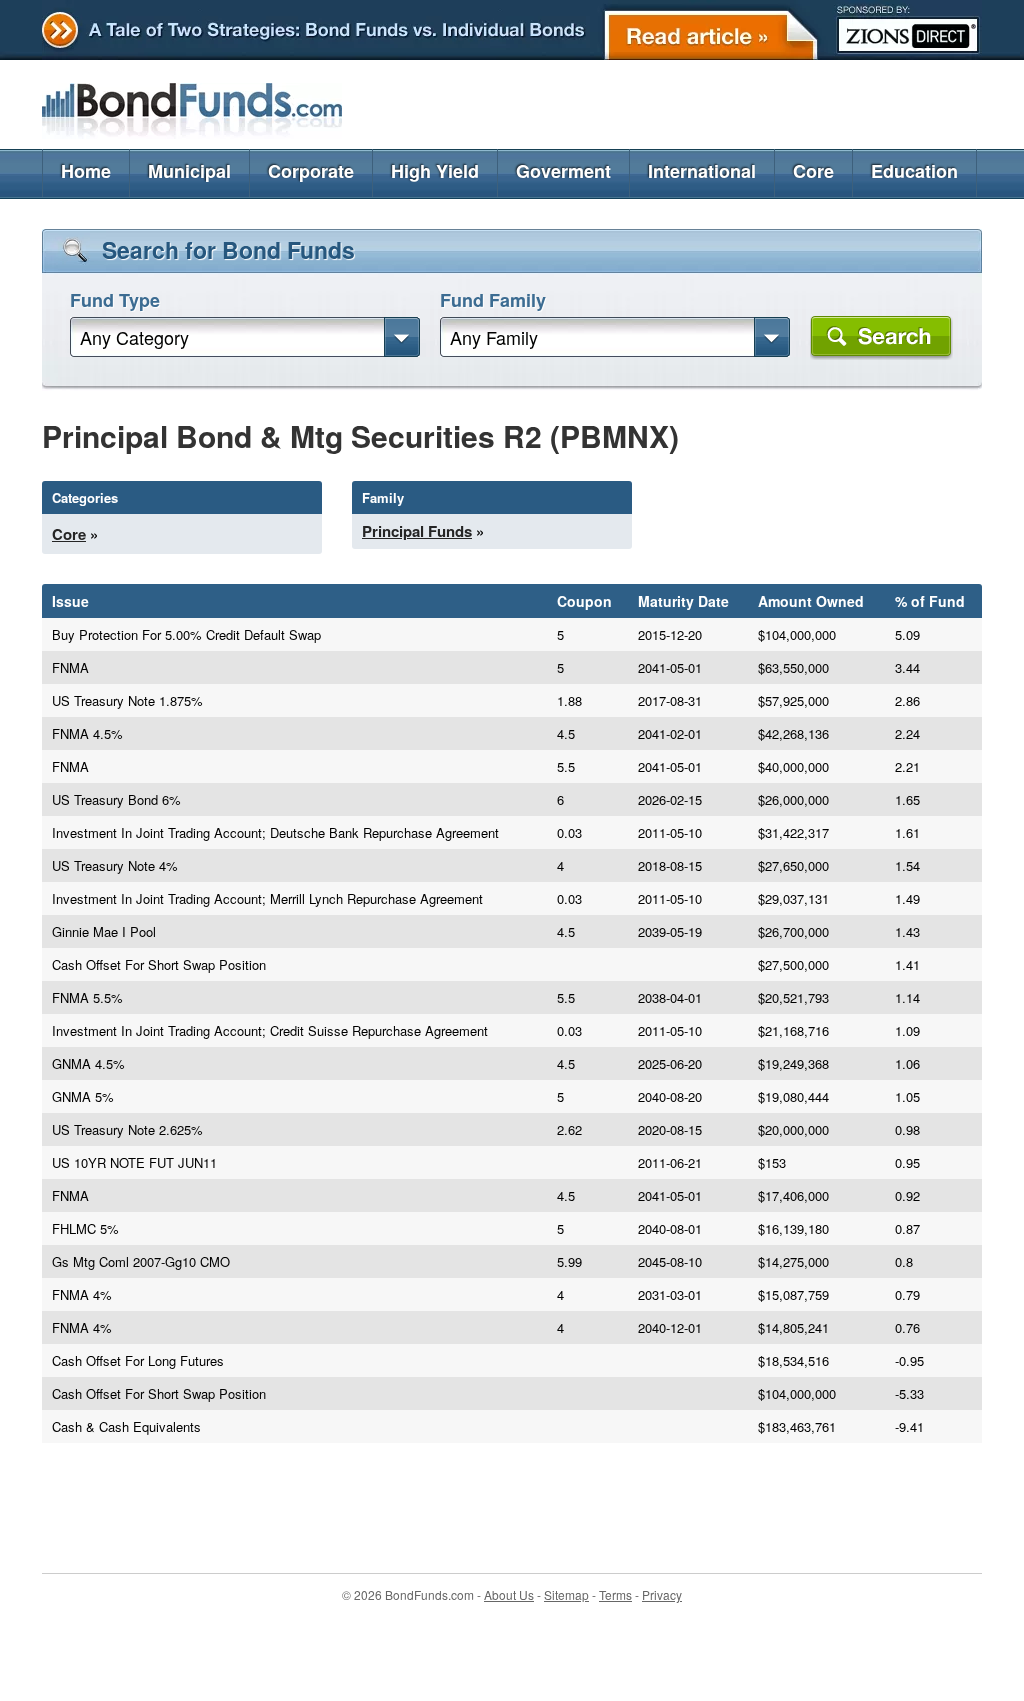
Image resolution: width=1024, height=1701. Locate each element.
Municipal (189, 171)
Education (914, 171)
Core (813, 171)
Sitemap (566, 1594)
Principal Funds (417, 531)
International (702, 171)
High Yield (435, 171)
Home (86, 171)
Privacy (662, 1594)
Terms (615, 1594)
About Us (509, 1594)
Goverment (563, 171)
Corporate (311, 171)
